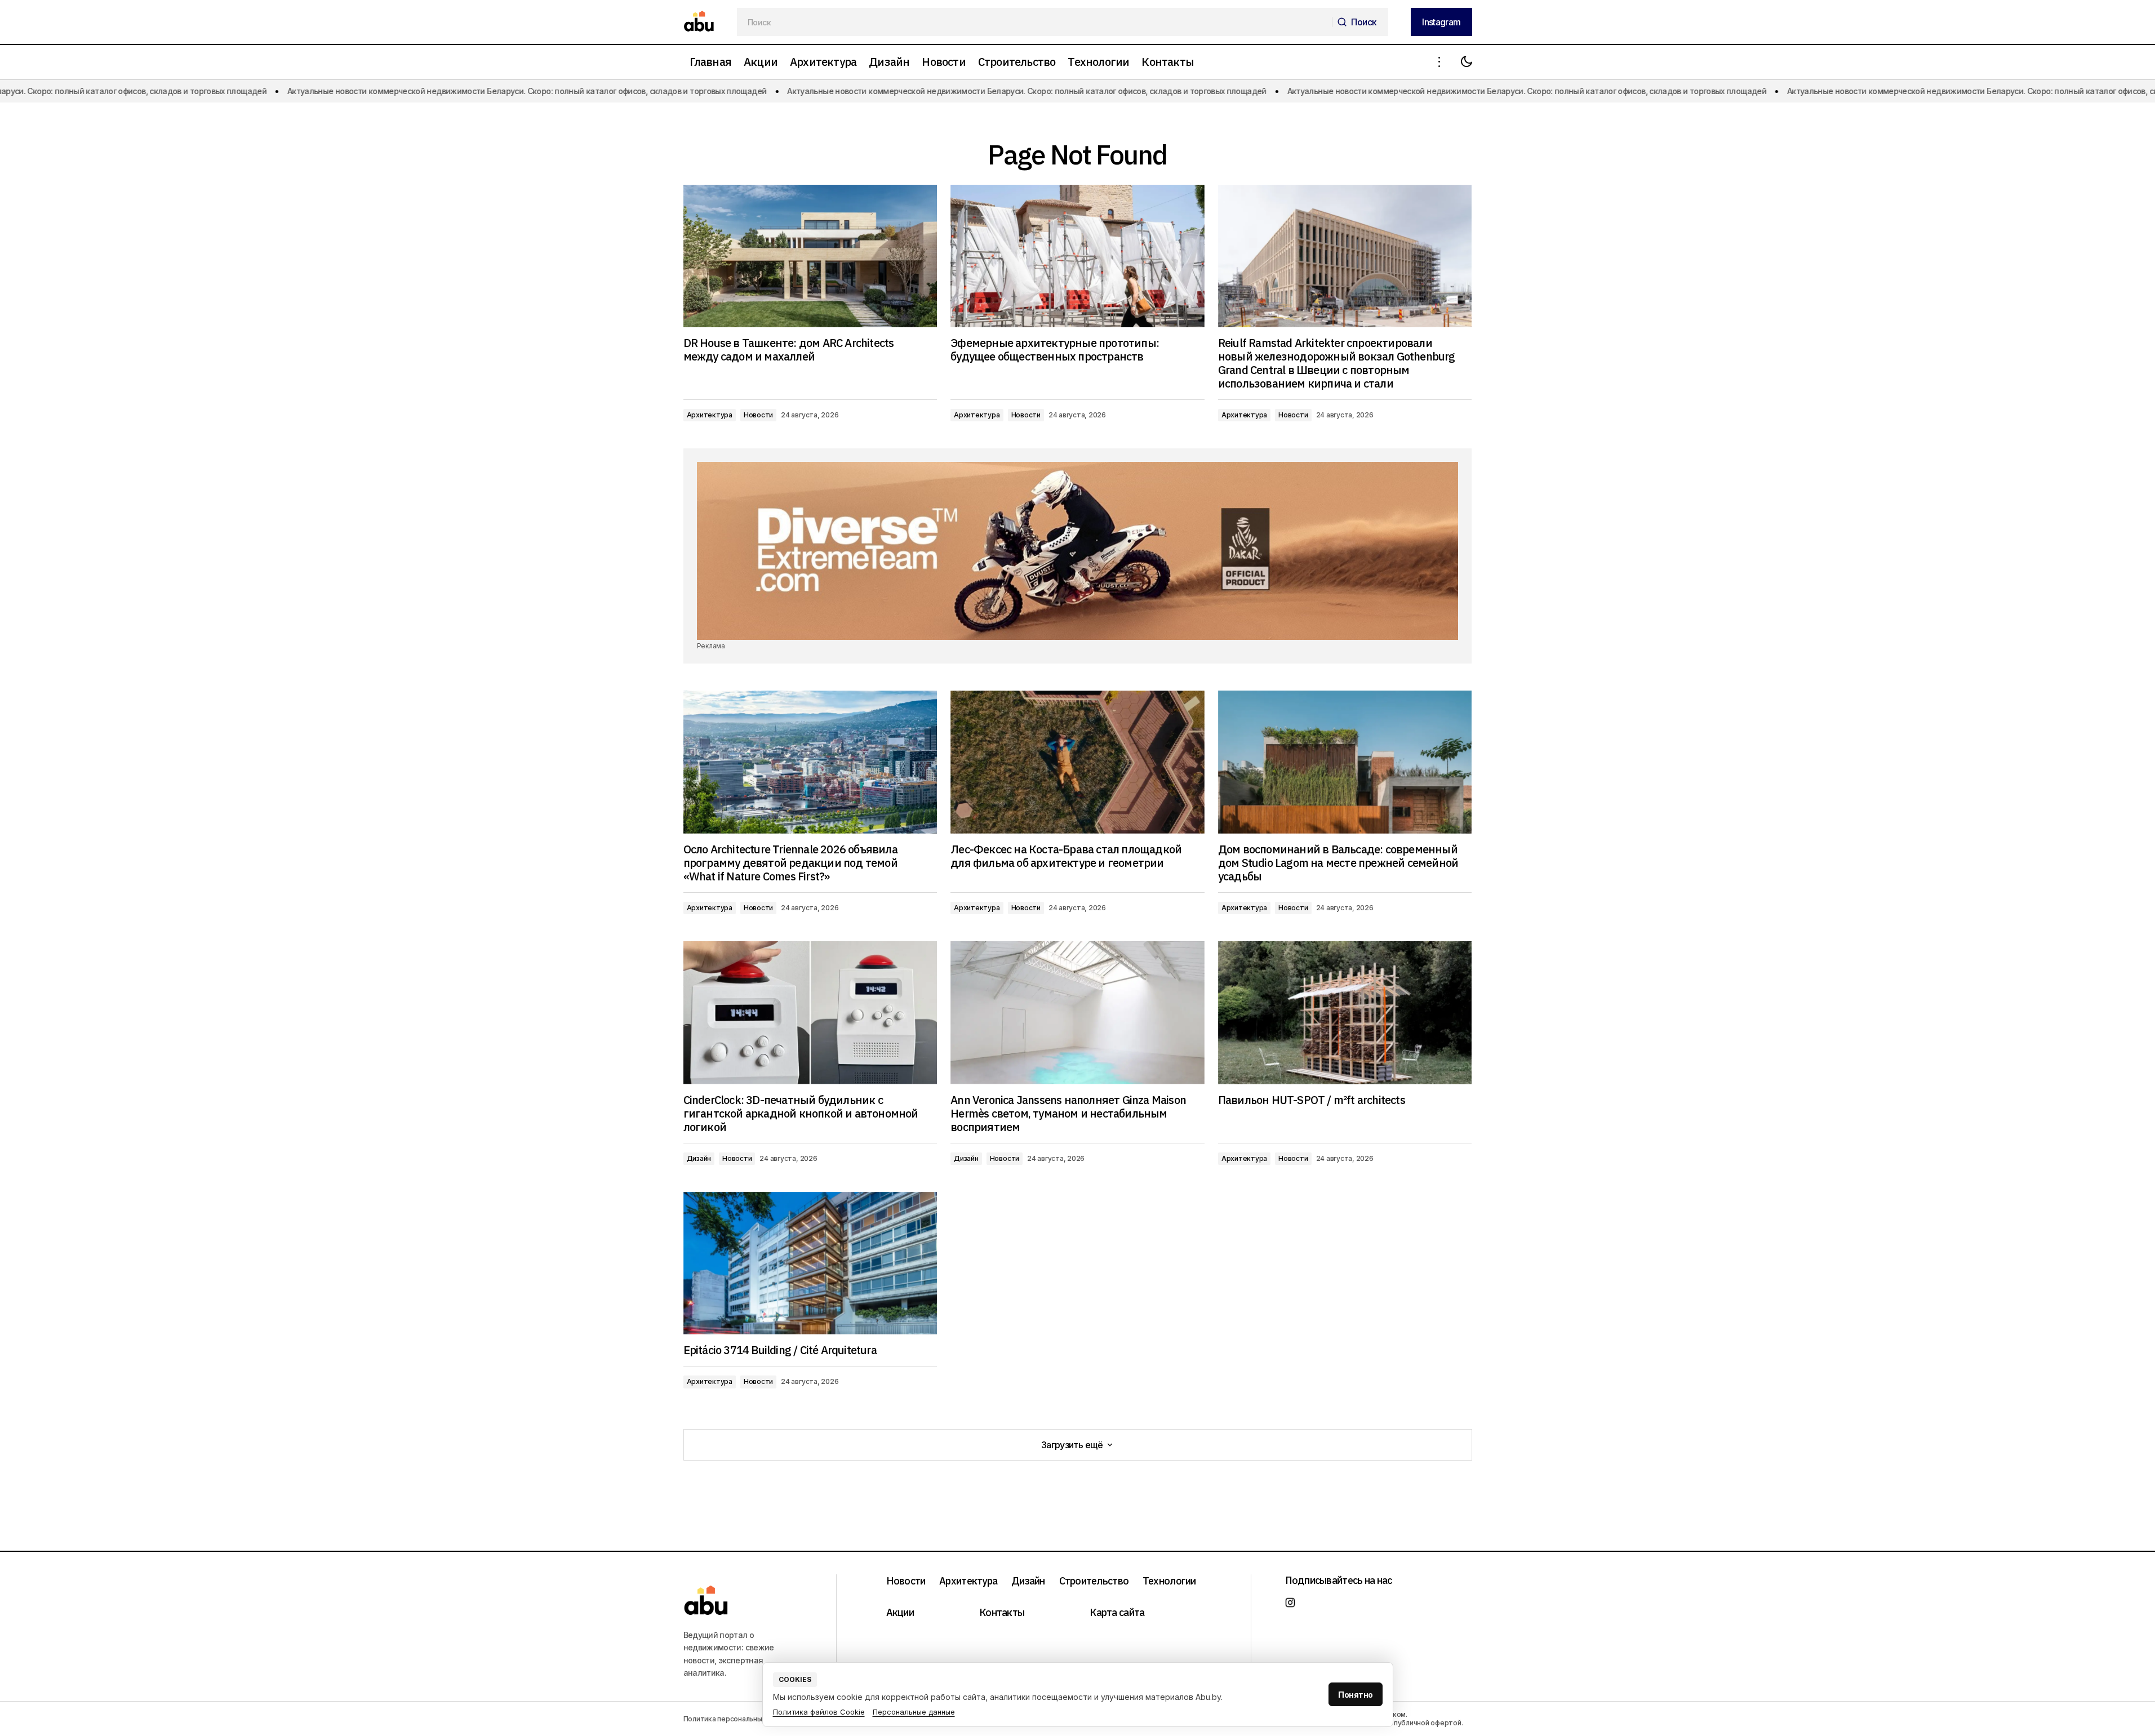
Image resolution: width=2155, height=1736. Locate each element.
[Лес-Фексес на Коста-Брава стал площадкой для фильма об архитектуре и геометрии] (1077, 762)
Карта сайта (1117, 1612)
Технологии (1169, 1581)
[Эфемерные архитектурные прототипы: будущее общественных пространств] (1077, 256)
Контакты (1002, 1612)
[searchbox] (1035, 22)
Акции (900, 1612)
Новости (758, 415)
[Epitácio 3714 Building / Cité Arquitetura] (810, 1263)
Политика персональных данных (738, 1719)
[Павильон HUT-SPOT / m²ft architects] (1345, 1012)
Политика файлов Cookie (819, 1712)
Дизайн (699, 1158)
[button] (1439, 62)
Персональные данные (914, 1712)
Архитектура (710, 415)
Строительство (1094, 1581)
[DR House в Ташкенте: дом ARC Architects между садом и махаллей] (810, 256)
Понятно (1355, 1695)
